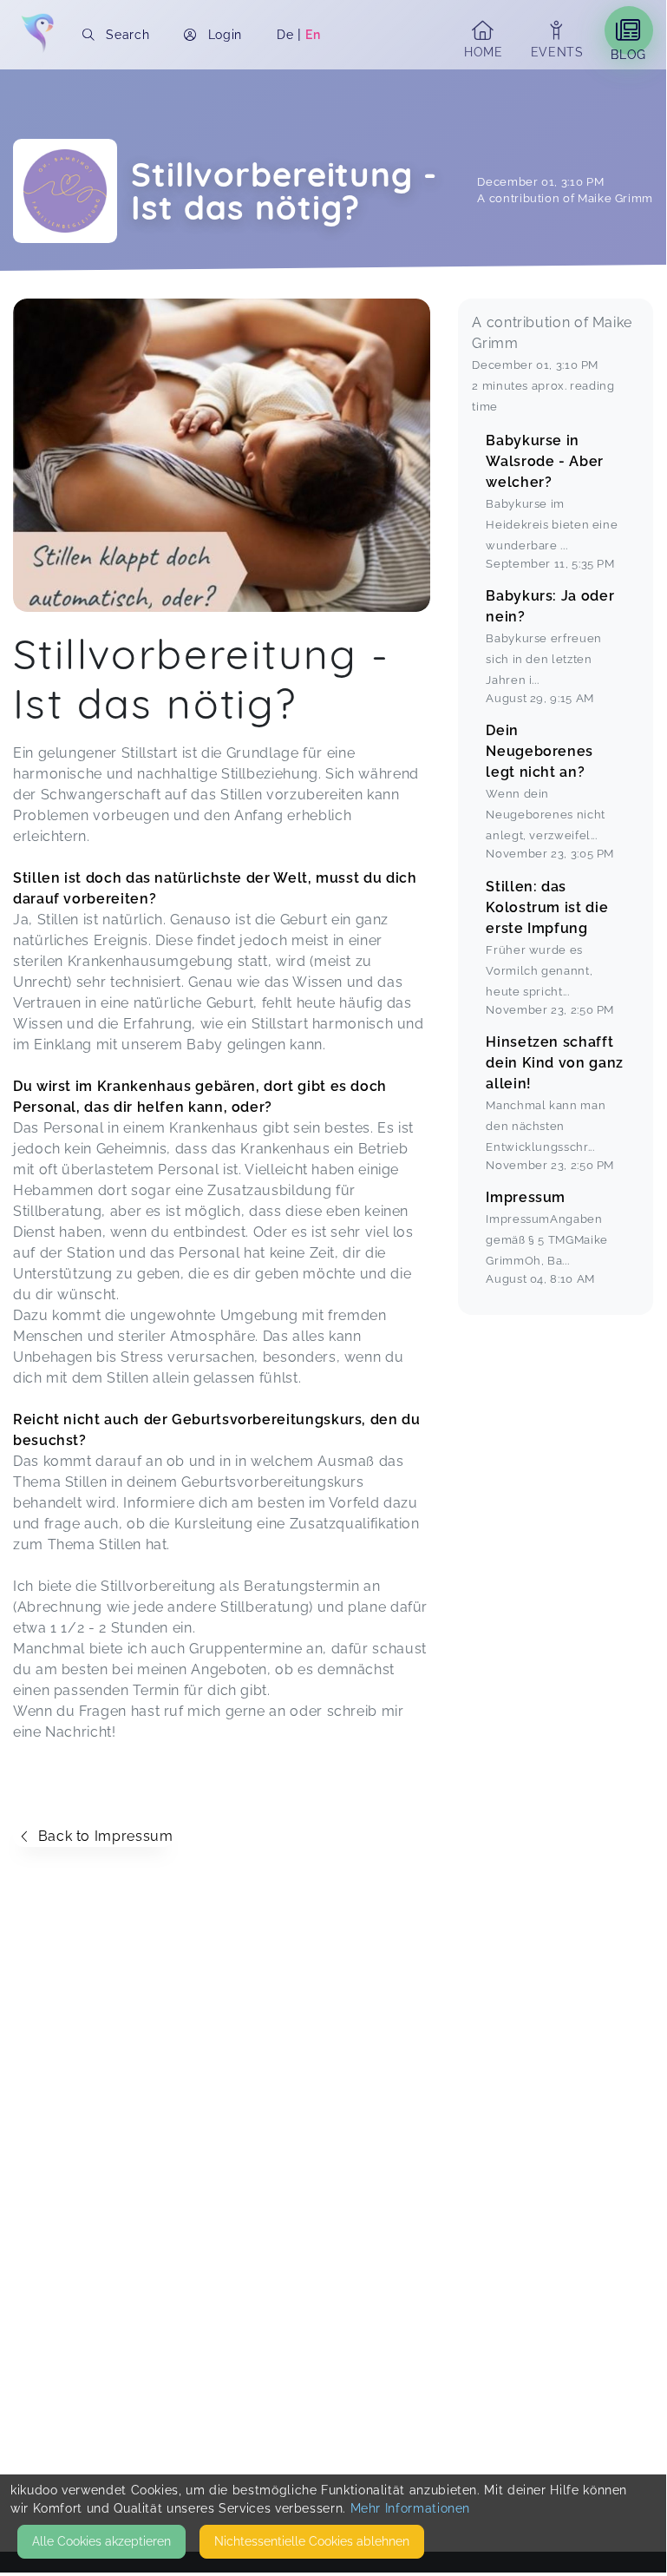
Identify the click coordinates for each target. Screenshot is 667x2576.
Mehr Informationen (411, 2508)
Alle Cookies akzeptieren (101, 2541)
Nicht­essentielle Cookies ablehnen (312, 2541)
